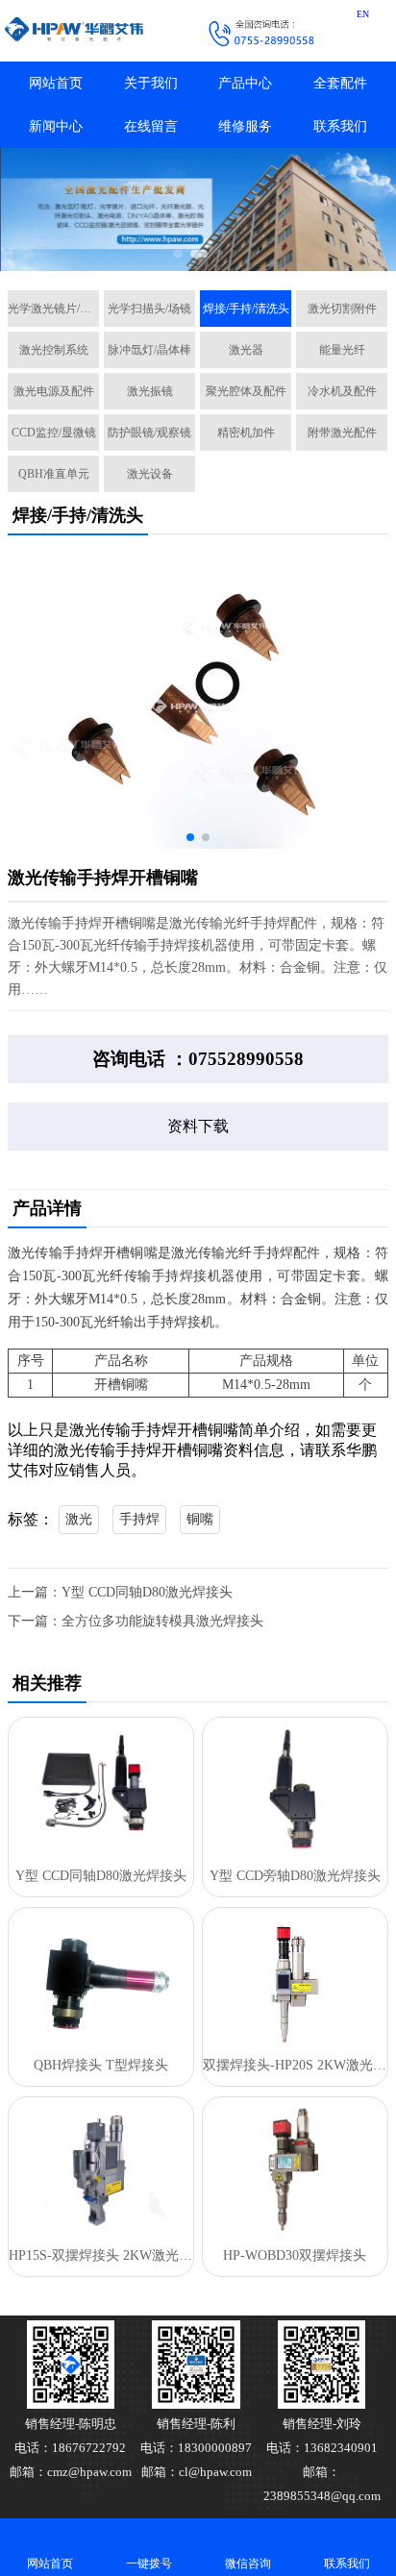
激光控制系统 (54, 350)
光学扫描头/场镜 (149, 309)
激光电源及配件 (54, 391)
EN (363, 14)
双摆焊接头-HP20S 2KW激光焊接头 (295, 2065)
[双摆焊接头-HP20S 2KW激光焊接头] (295, 1980)
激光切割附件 (342, 309)
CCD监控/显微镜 (54, 433)
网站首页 (56, 83)
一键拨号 (149, 2564)
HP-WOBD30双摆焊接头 (295, 2255)
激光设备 (150, 474)
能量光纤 (342, 350)
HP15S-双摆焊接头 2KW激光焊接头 (101, 2255)
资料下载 (198, 1126)
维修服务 (245, 126)
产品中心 (245, 83)
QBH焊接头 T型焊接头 (101, 2065)
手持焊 (139, 1519)
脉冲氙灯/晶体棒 (149, 350)
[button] (177, 254)
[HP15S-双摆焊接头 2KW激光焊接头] (101, 2169)
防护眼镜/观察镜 (149, 433)
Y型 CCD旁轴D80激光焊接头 (295, 1876)
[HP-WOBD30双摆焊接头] (295, 2169)
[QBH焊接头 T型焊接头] (101, 1980)
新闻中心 (56, 126)
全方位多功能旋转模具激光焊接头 (162, 1621)
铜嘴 (200, 1519)
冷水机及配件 (342, 391)
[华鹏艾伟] (89, 31)
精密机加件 (246, 433)
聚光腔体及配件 (246, 391)
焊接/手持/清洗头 (246, 309)
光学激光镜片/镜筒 (53, 309)
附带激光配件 (342, 433)
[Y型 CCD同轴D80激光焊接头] (101, 1790)
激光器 (246, 350)
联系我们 (340, 126)
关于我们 (151, 83)
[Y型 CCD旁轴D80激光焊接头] (295, 1790)
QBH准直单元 (54, 474)
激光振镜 (150, 391)
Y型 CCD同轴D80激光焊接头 (147, 1592)
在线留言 (151, 126)
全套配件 (340, 83)
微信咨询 (248, 2564)
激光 (79, 1519)
